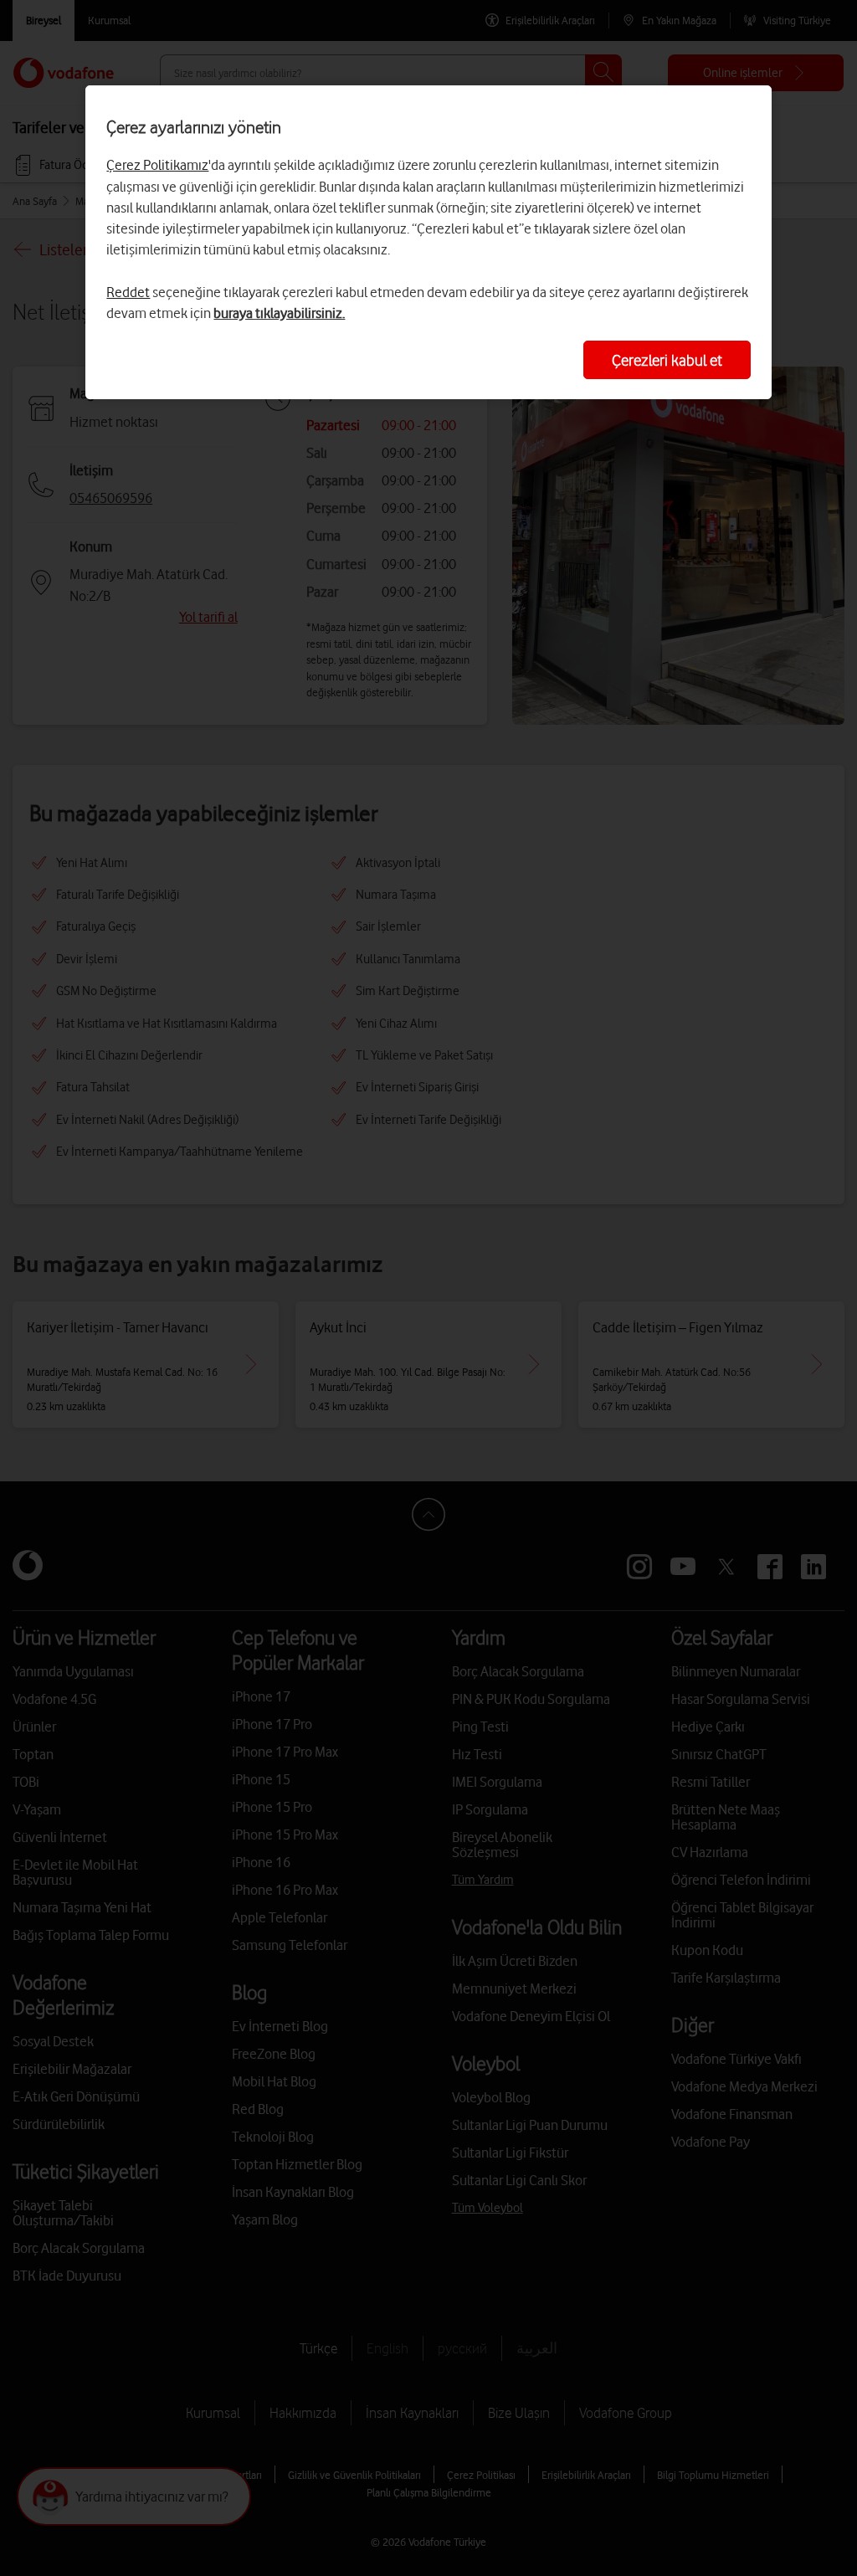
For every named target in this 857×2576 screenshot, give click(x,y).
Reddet (128, 292)
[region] (428, 242)
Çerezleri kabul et (667, 360)
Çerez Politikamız (157, 165)
